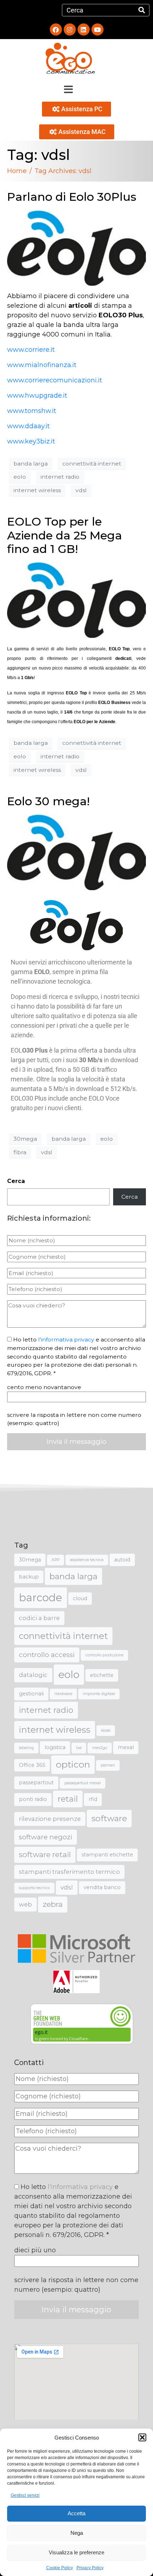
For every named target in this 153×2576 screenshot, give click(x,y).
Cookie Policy (60, 2568)
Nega (77, 2533)
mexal (126, 1747)
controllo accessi (47, 1655)
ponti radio (33, 1799)
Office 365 (32, 1765)
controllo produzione (104, 1655)
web (25, 1904)
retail (68, 1799)
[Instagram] (70, 29)
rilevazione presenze (50, 1819)
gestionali (31, 1694)
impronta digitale (99, 1694)
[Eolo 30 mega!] (76, 851)
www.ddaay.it (28, 426)
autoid (122, 1560)
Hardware (63, 1694)
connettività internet (92, 464)
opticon (73, 1764)
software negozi (46, 1837)
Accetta (76, 2513)
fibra (20, 1152)
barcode (41, 1598)
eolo (20, 477)
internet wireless (37, 490)
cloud (80, 1598)
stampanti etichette (107, 1855)
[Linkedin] (84, 29)
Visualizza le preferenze (76, 2552)
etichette (102, 1675)
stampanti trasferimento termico (69, 1872)
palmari (108, 1765)
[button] (142, 2437)
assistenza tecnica (87, 1560)
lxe (79, 1748)
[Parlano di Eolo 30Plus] (76, 247)
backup (29, 1577)
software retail (45, 1854)
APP (56, 1560)
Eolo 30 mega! (48, 801)
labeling (26, 1748)
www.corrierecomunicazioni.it (55, 380)
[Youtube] (97, 29)
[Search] (142, 10)
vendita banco (102, 1887)
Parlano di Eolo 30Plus (72, 197)
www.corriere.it (31, 350)
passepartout (36, 1782)
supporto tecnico (34, 1888)
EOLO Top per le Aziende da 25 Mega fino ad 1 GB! (65, 535)
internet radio (60, 477)
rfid (93, 1799)
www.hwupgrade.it (37, 396)
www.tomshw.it (32, 411)
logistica (55, 1747)
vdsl (81, 490)
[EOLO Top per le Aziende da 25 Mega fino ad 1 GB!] (76, 599)
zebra (53, 1904)
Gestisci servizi (25, 2495)
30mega (25, 1139)
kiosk (106, 1730)
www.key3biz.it (31, 441)
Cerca (16, 1181)
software (109, 1818)
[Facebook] (56, 29)
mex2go (100, 1748)
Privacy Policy (90, 2568)
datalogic (33, 1675)
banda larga (31, 464)
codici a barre (39, 1618)
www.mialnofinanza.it (42, 365)
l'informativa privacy (66, 1340)
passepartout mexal (83, 1783)
